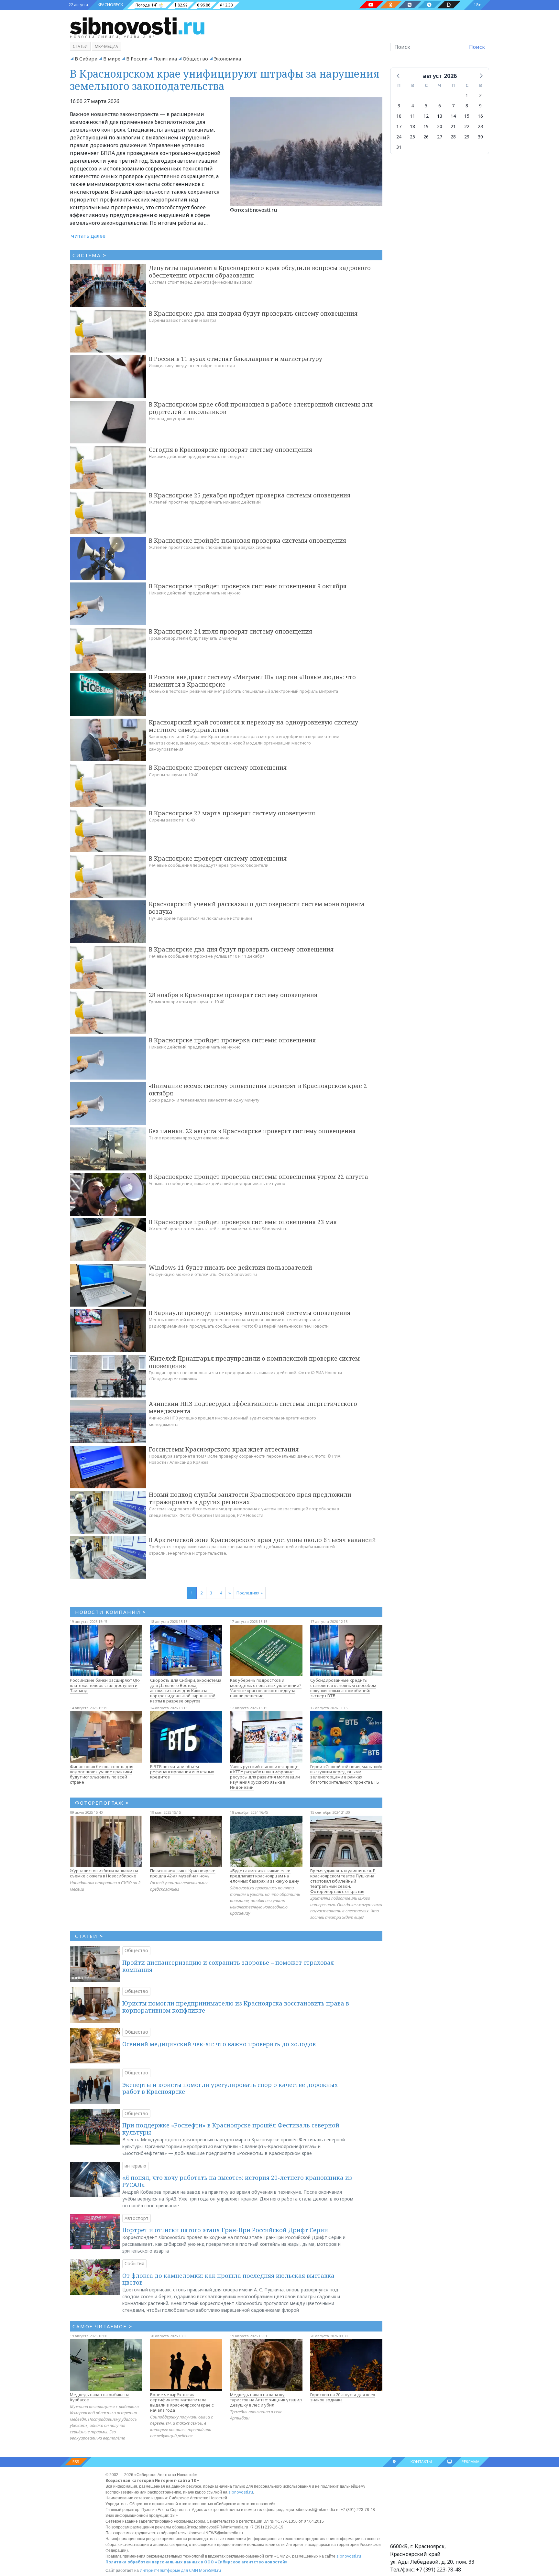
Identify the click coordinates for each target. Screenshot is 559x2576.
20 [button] (440, 126)
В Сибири (86, 59)
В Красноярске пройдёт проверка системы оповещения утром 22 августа (258, 1177)
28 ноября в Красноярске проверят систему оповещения (233, 995)
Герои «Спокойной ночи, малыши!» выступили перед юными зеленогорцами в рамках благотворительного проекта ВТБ (346, 1774)
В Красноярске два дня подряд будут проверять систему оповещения (253, 313)
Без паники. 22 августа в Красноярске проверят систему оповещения (252, 1131)
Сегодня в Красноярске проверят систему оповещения (230, 450)
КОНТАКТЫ (421, 2462)
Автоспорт (137, 2218)
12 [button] (426, 116)
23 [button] (480, 126)
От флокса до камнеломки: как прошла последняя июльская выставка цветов (228, 2279)
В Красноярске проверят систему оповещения (218, 767)
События (134, 2263)
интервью (135, 2166)
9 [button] (480, 106)
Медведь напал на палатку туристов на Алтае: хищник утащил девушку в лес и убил (266, 2400)
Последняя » (250, 1593)
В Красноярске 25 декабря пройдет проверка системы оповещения (250, 495)
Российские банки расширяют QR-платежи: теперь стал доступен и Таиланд (105, 1685)
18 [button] (412, 126)
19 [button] (426, 126)
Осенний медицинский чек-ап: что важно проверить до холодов (219, 2044)
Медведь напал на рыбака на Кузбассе (100, 2397)
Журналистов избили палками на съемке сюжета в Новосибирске (104, 1873)
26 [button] (426, 137)
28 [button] (453, 137)
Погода (143, 5)
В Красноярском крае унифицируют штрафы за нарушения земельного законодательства (225, 80)
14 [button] (453, 116)
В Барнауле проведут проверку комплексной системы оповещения (250, 1313)
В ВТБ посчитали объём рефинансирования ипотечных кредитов (182, 1772)
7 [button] (453, 106)
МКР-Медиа (106, 46)
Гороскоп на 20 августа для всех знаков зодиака (343, 2397)
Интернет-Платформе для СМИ (169, 2570)
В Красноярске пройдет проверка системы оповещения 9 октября (248, 586)
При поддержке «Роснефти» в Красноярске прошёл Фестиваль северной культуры (231, 2129)
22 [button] (467, 126)
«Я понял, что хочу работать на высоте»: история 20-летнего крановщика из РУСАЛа (237, 2181)
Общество (195, 59)
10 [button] (399, 116)
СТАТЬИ (89, 1936)
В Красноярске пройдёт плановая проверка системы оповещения (247, 540)
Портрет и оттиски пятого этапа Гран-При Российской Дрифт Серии (225, 2230)
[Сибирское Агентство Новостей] (137, 26)
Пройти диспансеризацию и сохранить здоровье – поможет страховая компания (228, 1966)
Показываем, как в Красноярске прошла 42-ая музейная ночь (183, 1873)
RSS (76, 2462)
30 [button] (480, 137)
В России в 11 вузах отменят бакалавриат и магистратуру (236, 359)
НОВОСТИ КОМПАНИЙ (110, 1612)
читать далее (88, 236)
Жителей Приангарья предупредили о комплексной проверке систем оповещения (254, 1362)
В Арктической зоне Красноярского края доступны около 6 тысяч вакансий (262, 1540)
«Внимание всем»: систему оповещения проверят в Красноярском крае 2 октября (258, 1089)
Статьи (80, 46)
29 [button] (467, 137)
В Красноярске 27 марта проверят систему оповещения (232, 813)
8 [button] (467, 106)
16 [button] (480, 116)
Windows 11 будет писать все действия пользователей (230, 1267)
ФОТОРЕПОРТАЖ (102, 1803)
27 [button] (440, 137)
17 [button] (399, 126)
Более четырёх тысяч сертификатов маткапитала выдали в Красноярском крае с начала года (182, 2402)
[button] (399, 75)
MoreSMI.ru (210, 2570)
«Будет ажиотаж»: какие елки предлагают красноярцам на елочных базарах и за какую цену (265, 1876)
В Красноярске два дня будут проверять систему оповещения (241, 949)
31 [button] (399, 147)
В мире (112, 59)
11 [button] (412, 116)
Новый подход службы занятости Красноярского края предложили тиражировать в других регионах (250, 1498)
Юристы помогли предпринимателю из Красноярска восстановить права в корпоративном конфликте (236, 2007)
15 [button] (467, 116)
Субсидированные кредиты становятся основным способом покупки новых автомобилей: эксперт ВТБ (343, 1688)
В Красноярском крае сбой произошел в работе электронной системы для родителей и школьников (261, 408)
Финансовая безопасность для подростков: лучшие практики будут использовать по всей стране (102, 1774)
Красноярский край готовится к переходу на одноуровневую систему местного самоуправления (253, 726)
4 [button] (412, 106)
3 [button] (399, 106)
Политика (165, 59)
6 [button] (440, 106)
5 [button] (426, 106)
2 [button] (480, 95)
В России (137, 59)
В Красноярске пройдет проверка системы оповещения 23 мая (243, 1222)
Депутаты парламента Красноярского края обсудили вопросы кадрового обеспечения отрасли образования (260, 272)
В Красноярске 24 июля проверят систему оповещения (230, 631)
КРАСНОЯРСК (110, 5)
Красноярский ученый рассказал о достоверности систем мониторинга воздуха (257, 908)
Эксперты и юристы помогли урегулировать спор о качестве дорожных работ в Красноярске (230, 2088)
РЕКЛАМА (471, 2462)
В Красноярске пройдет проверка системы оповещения (232, 1040)
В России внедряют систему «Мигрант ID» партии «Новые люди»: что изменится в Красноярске (252, 681)
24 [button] (399, 137)
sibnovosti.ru (241, 2492)
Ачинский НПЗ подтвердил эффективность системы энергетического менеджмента (253, 1407)
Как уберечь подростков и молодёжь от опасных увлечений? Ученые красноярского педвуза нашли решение (266, 1688)
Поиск (477, 47)
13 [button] (440, 116)
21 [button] (453, 126)
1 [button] (467, 95)
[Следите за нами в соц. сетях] (371, 5)
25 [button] (412, 137)
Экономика (227, 59)
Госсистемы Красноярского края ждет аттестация (224, 1449)
